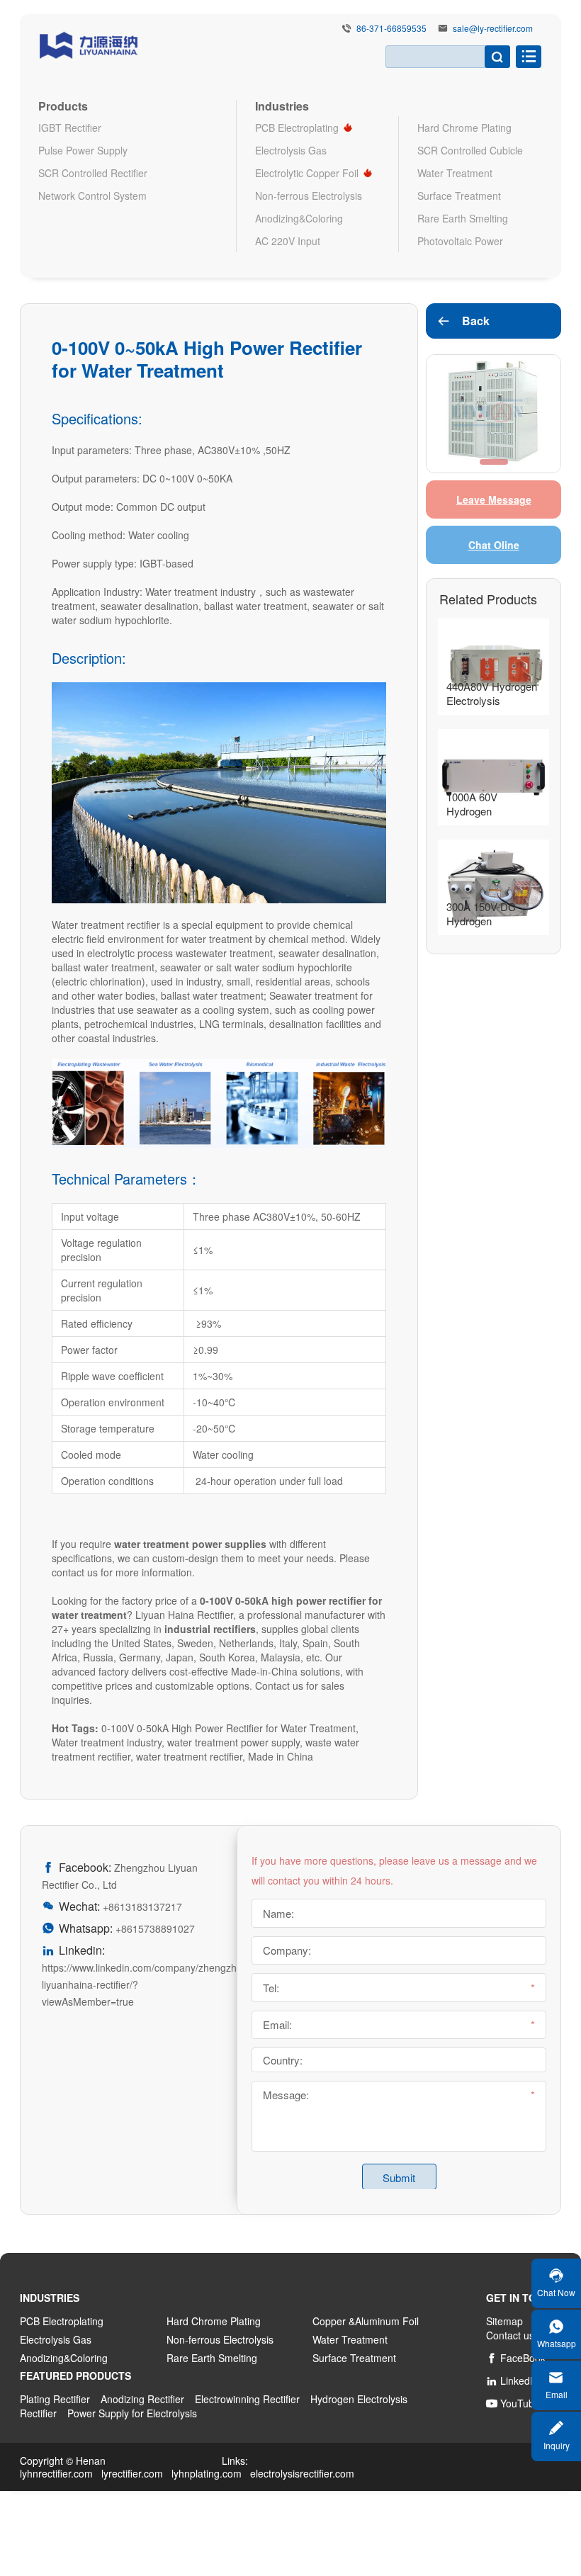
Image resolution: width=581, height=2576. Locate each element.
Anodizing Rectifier (142, 2399)
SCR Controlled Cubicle (470, 150)
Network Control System (92, 196)
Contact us (510, 2335)
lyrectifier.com (132, 2473)
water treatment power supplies (190, 1544)
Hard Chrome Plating (464, 128)
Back (463, 321)
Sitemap (504, 2321)
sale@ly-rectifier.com (493, 28)
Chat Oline (494, 545)
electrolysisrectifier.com (302, 2473)
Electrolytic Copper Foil (307, 173)
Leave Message (494, 499)
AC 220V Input (288, 241)
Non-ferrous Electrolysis (309, 196)
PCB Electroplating (297, 128)
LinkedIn (512, 2380)
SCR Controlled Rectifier (93, 173)
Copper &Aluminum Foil (366, 2321)
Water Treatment (455, 173)
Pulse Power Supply (83, 150)
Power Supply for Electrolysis (132, 2413)
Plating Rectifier (55, 2399)
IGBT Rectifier (70, 128)
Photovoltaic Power (460, 241)
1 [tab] (494, 462)
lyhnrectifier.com (56, 2473)
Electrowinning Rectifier (247, 2399)
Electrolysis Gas (291, 150)
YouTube (513, 2403)
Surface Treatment (459, 196)
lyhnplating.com (207, 2473)
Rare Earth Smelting (463, 218)
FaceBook (516, 2358)
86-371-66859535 (391, 28)
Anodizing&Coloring (299, 218)
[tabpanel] (493, 414)
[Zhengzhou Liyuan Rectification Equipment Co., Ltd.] (89, 43)
